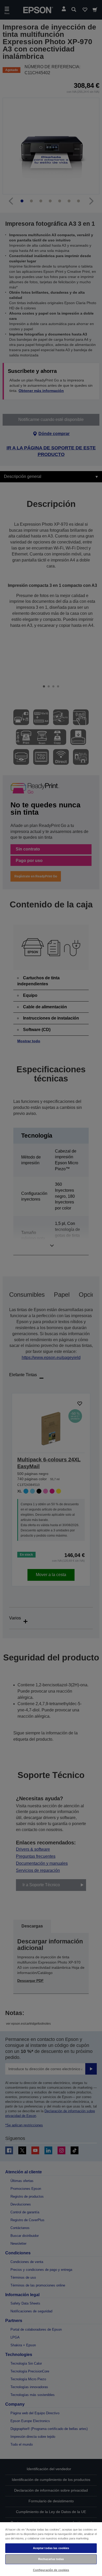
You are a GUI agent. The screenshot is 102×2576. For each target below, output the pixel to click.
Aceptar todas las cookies (51, 2548)
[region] (51, 2549)
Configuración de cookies (51, 2570)
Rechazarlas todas (51, 2559)
